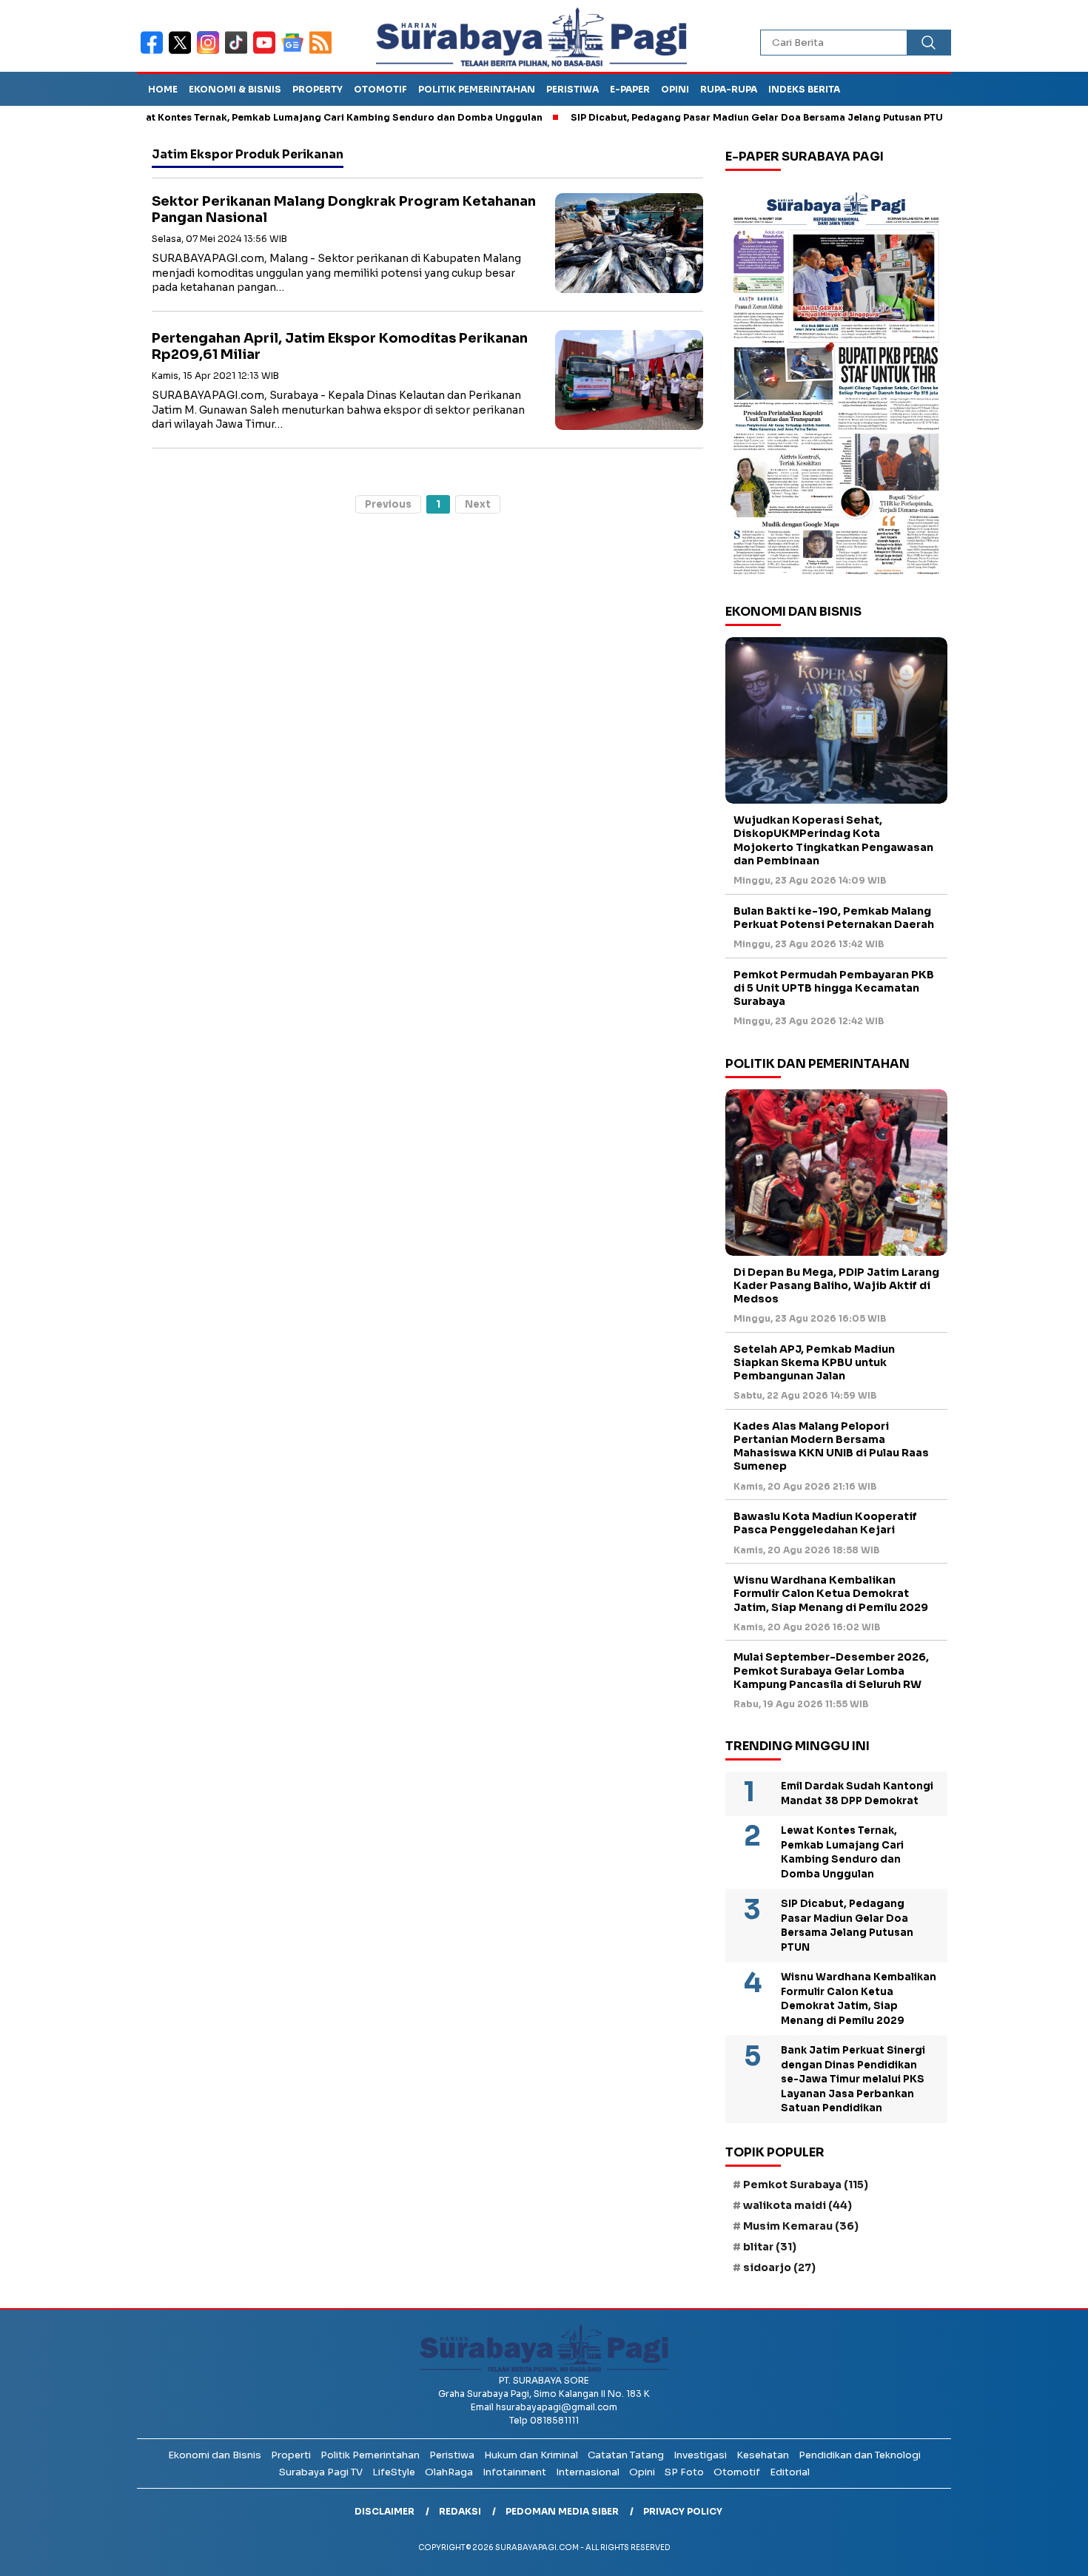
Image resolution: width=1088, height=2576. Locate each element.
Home (163, 89)
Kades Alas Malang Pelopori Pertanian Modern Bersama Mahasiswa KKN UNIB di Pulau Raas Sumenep (831, 1446)
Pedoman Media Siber (562, 2511)
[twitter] (183, 52)
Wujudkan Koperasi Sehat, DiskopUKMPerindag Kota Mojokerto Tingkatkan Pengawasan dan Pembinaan (833, 840)
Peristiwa (572, 89)
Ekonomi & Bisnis (235, 89)
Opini (675, 89)
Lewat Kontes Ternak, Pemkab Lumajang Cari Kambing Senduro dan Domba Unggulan (277, 117)
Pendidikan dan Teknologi (860, 2455)
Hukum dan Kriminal (531, 2455)
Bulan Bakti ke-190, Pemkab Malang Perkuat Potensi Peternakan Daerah (834, 918)
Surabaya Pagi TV (321, 2472)
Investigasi (700, 2455)
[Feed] (322, 52)
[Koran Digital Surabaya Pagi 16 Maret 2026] (836, 383)
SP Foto (684, 2472)
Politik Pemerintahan (477, 89)
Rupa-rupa (729, 89)
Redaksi (460, 2511)
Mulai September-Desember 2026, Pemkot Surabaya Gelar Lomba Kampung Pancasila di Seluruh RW (831, 1670)
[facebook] (155, 52)
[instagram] (211, 52)
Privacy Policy (683, 2511)
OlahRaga (449, 2472)
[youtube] (267, 52)
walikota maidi (797, 2205)
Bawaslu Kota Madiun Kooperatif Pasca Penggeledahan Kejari (825, 1523)
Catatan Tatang (626, 2455)
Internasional (588, 2472)
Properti (291, 2455)
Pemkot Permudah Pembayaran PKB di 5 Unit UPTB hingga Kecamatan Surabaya (834, 988)
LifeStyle (394, 2472)
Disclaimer (385, 2511)
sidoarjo (779, 2267)
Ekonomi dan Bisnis (215, 2455)
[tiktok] (239, 52)
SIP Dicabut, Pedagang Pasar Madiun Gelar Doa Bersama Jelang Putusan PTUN (704, 117)
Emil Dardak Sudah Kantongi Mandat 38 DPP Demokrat (857, 1793)
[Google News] (295, 52)
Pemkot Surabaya (806, 2185)
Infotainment (514, 2472)
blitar (770, 2247)
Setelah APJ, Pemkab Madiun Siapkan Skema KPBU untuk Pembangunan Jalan (814, 1362)
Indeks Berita (804, 89)
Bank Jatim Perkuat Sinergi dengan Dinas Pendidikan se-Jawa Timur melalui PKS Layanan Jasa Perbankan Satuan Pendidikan (853, 2079)
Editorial (790, 2472)
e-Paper (630, 89)
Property (318, 89)
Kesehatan (763, 2455)
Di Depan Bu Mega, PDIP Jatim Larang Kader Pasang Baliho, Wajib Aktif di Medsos (836, 1285)
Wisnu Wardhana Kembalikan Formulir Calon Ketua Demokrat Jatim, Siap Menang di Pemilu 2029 (831, 1593)
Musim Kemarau (801, 2226)
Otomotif (380, 89)
